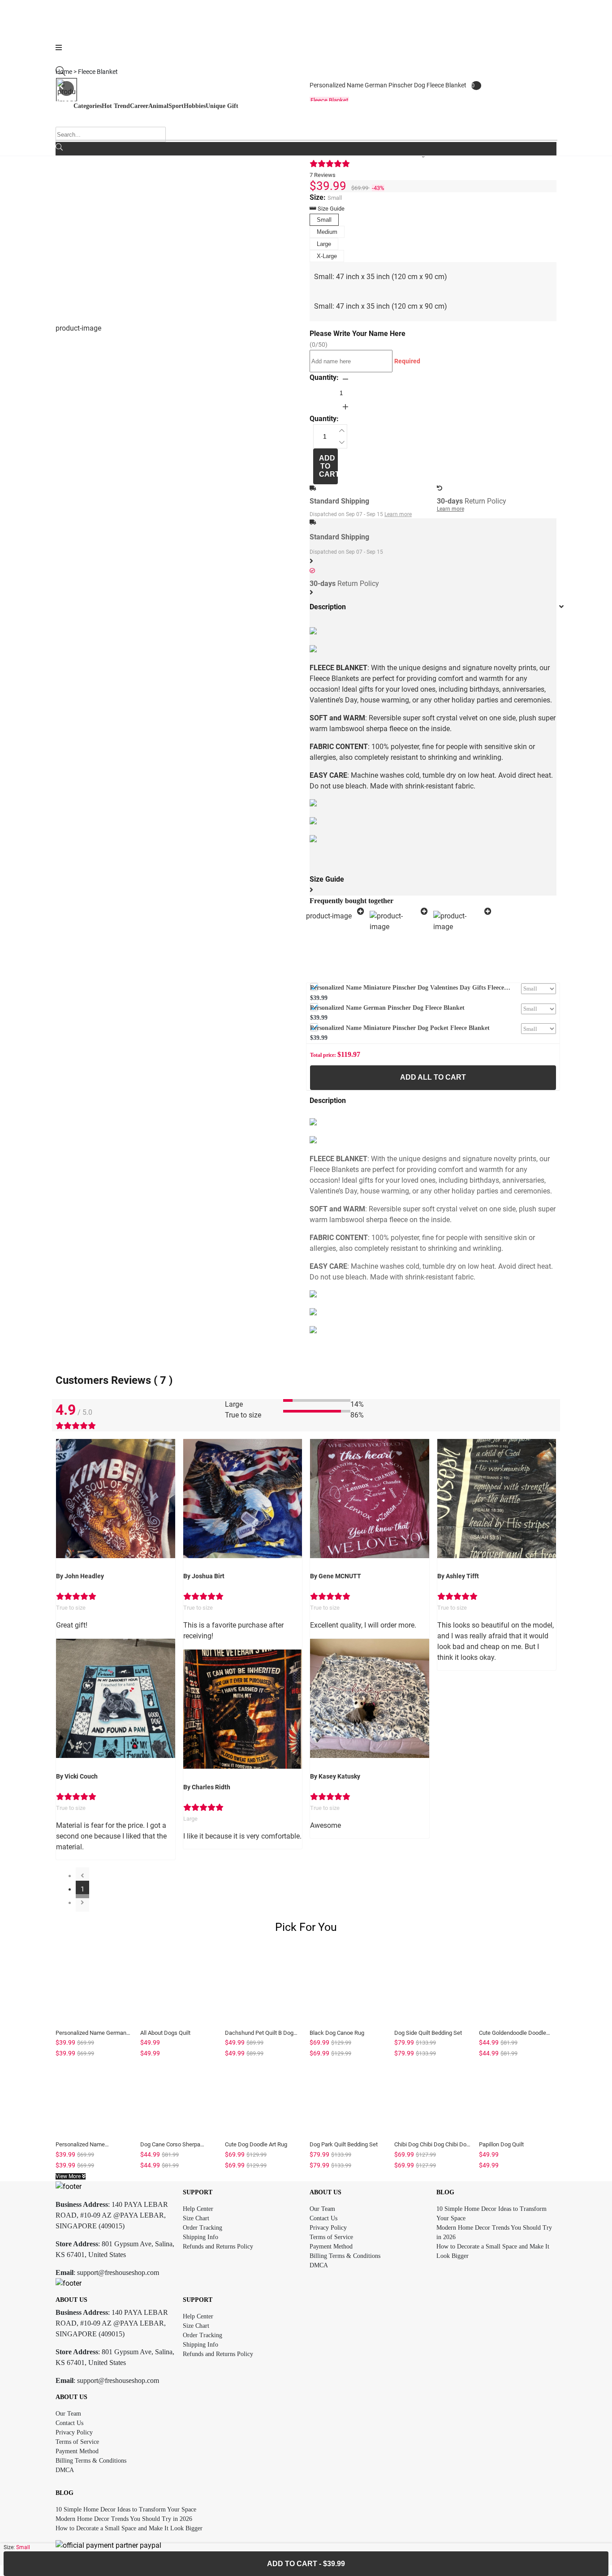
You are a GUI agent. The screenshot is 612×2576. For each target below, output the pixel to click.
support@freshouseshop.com (118, 2272)
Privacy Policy (328, 2228)
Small (324, 220)
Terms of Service (331, 2237)
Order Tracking (203, 2228)
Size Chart (196, 2218)
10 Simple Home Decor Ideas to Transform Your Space (126, 2509)
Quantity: (324, 377)
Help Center (198, 2209)
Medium (327, 232)
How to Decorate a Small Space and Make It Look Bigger (129, 2528)
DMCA (319, 2265)
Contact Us (323, 2218)
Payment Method (331, 2246)
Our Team (322, 2209)
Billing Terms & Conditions (345, 2256)
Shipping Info (200, 2237)
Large (324, 244)
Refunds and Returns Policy (218, 2246)
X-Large (327, 256)
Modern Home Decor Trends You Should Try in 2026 (124, 2519)
